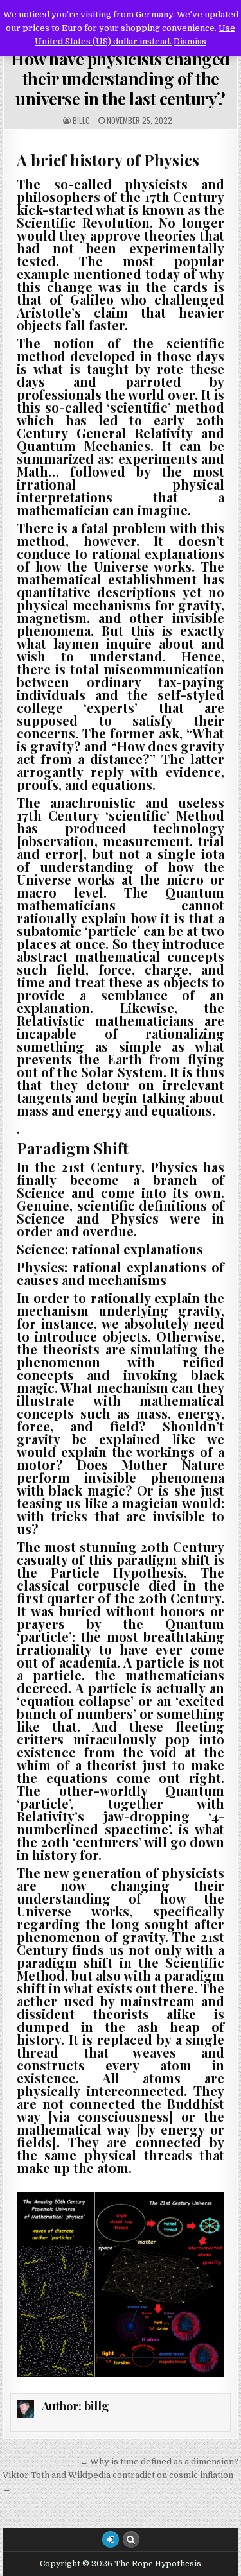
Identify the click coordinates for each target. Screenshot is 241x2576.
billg (81, 121)
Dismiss (190, 41)
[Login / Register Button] (111, 2539)
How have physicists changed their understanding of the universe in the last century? (121, 79)
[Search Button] (131, 2539)
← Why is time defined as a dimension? (159, 2461)
